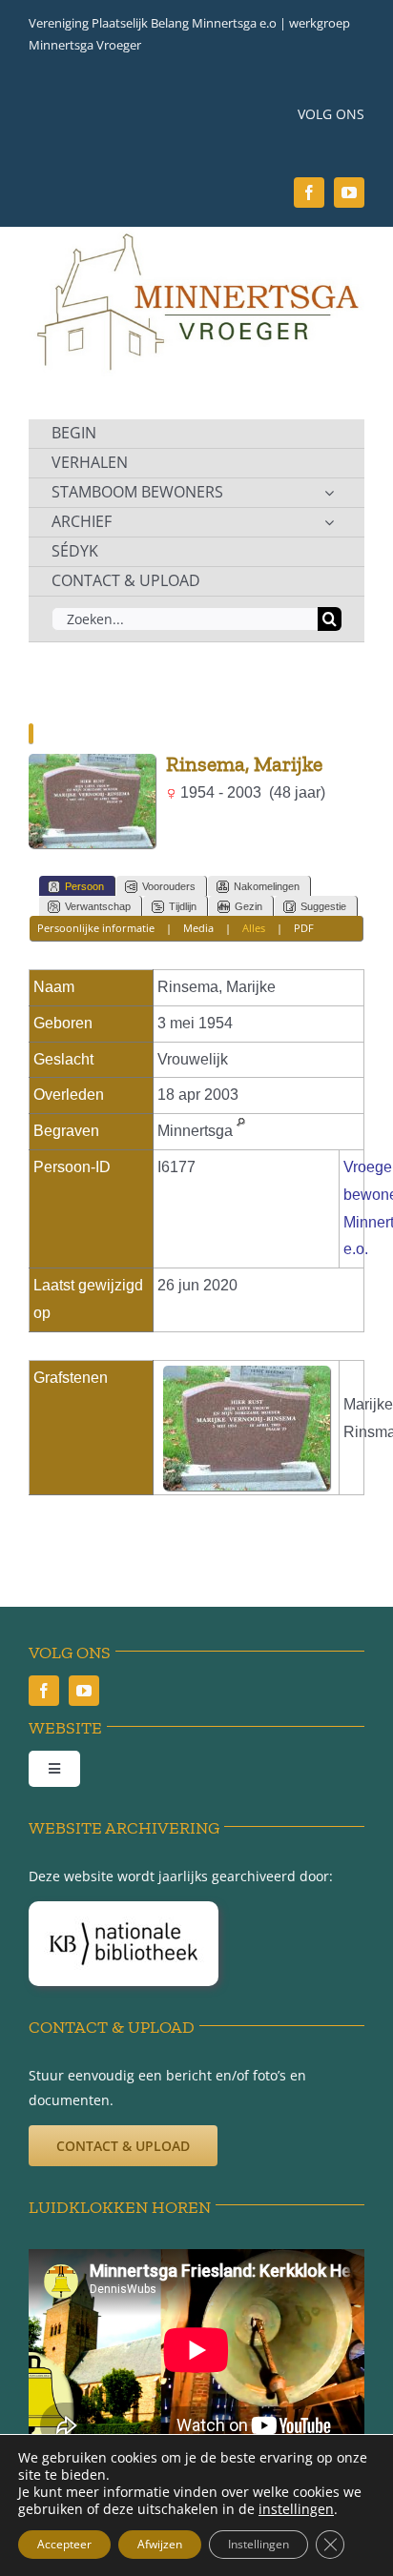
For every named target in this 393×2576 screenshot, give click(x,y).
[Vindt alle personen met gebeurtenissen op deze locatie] (241, 1131)
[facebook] (309, 193)
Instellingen (259, 2544)
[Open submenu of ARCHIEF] (329, 522)
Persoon (84, 886)
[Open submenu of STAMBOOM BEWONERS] (329, 493)
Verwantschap (98, 906)
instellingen (296, 2509)
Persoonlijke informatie (96, 928)
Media (198, 928)
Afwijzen (160, 2544)
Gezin (248, 906)
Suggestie (323, 906)
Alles (254, 928)
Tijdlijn (183, 906)
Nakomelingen (267, 886)
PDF (304, 928)
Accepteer (64, 2544)
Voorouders (169, 886)
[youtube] (349, 193)
